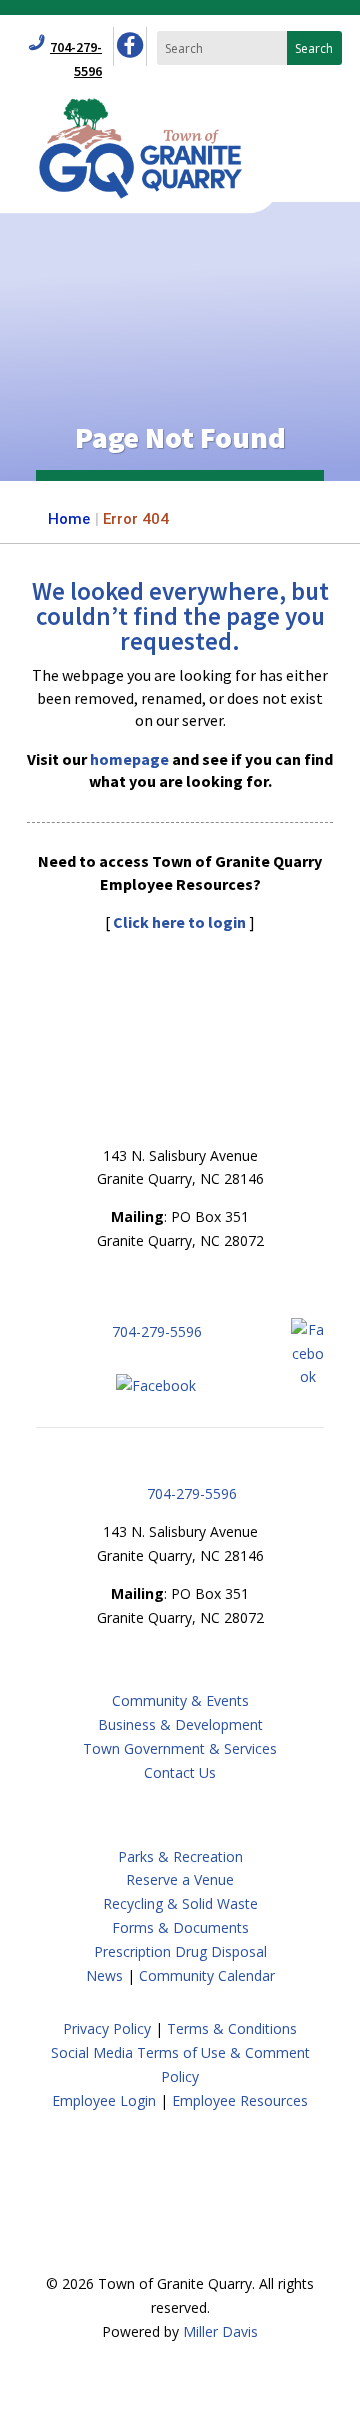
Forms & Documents (180, 1927)
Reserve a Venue (180, 1879)
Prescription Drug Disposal (180, 1951)
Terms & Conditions (232, 2028)
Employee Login (104, 2100)
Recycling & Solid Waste (180, 1903)
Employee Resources (240, 2100)
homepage (129, 759)
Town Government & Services (180, 1748)
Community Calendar (207, 1975)
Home (69, 519)
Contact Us (180, 1772)
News (104, 1975)
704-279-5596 (157, 1331)
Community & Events (180, 1700)
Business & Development (180, 1724)
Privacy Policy (107, 2028)
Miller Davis (220, 2331)
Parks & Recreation (180, 1856)
